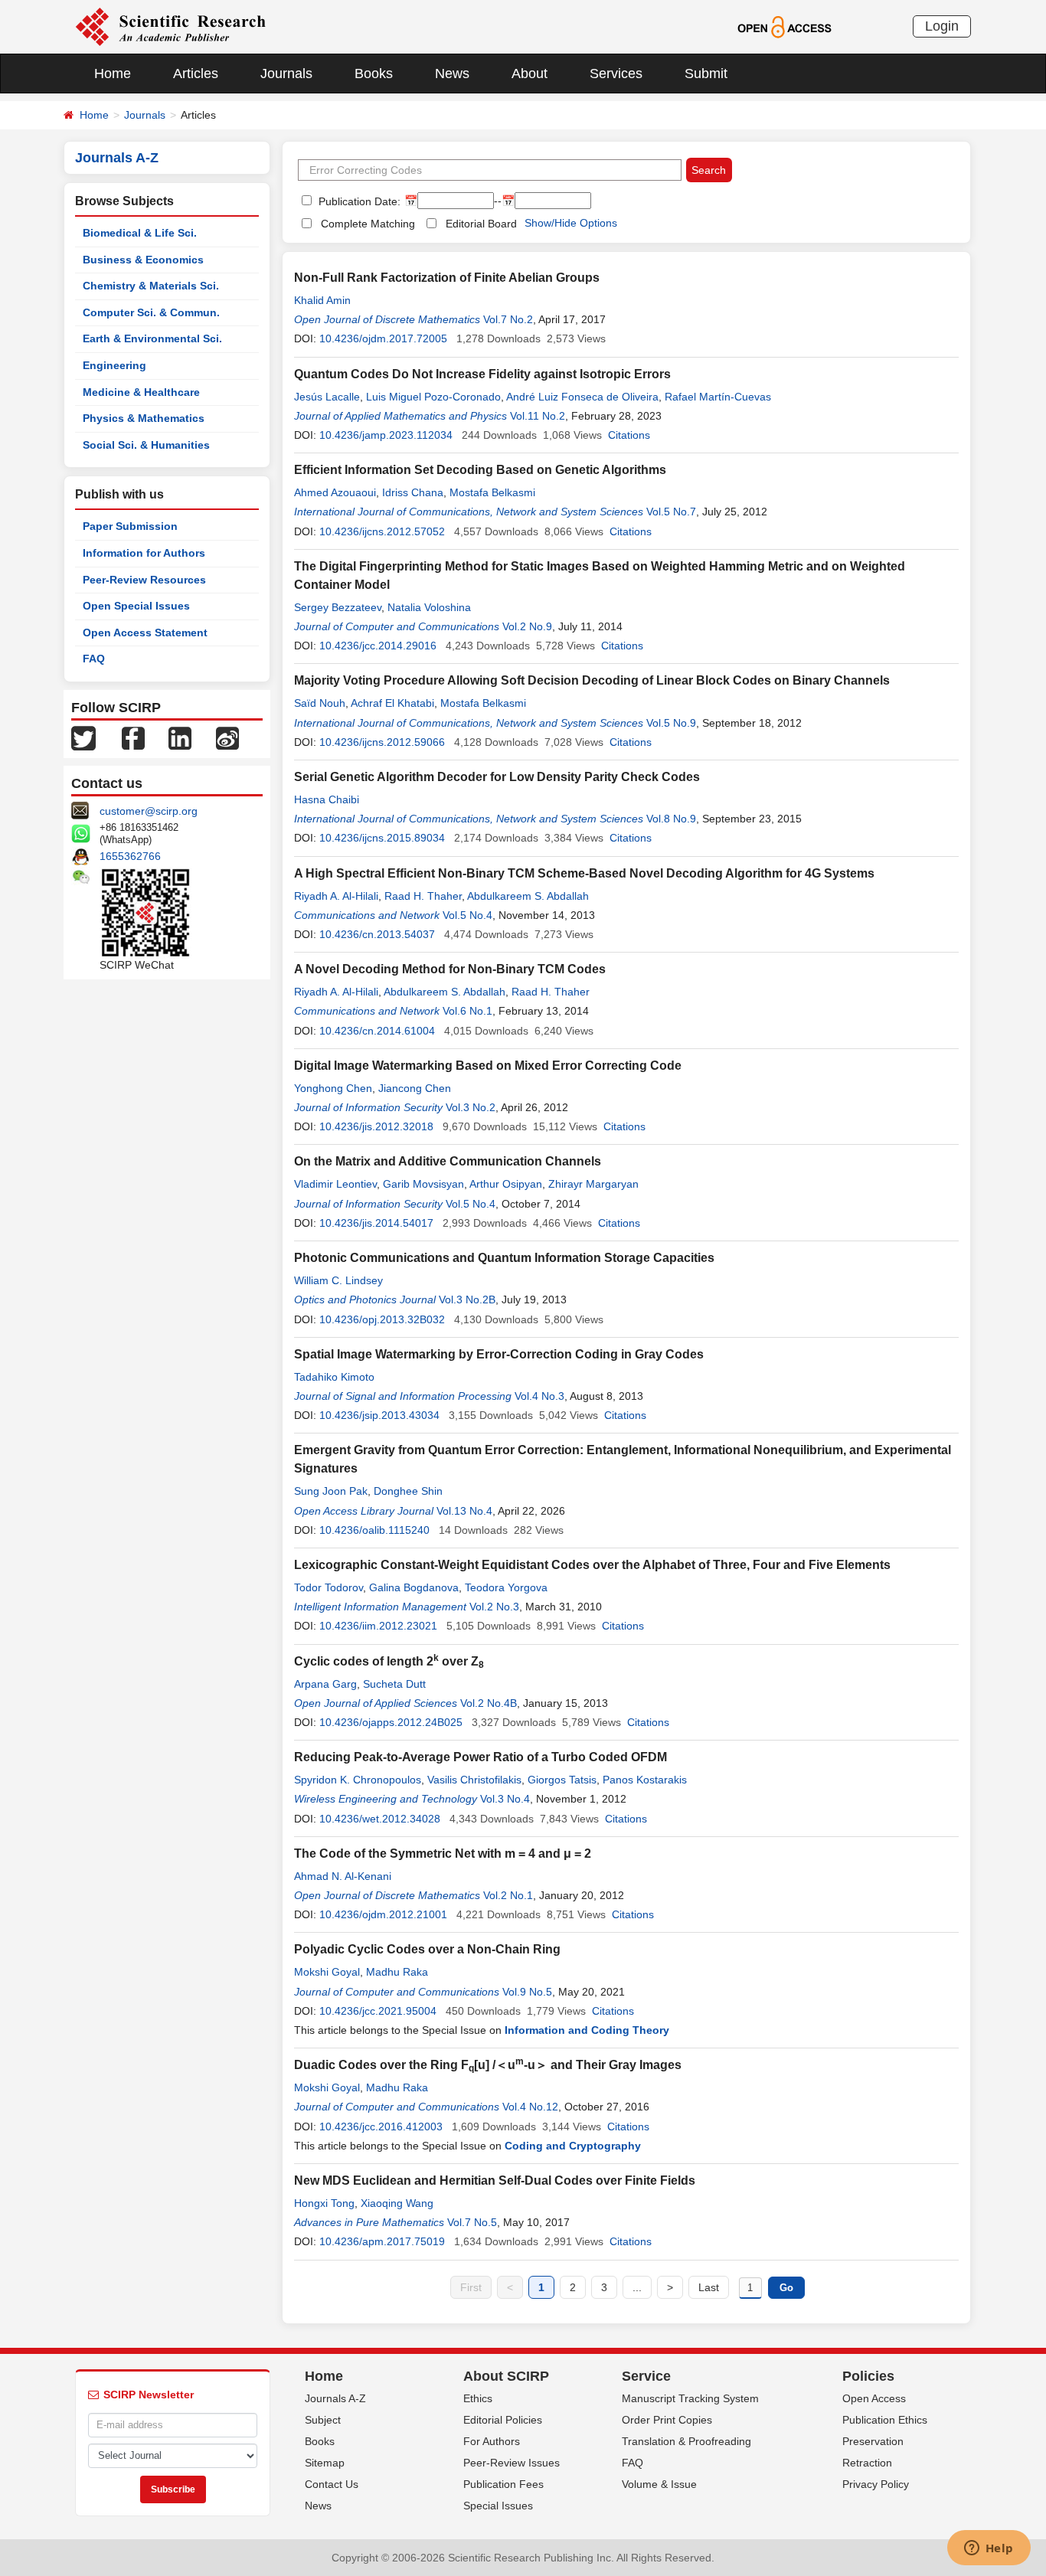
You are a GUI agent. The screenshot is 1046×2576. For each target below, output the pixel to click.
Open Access (874, 2398)
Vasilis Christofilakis (474, 1780)
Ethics (478, 2398)
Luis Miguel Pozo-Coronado (433, 397)
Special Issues (498, 2506)
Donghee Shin (408, 1491)
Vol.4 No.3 (539, 1396)
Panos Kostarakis (645, 1780)
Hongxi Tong (324, 2203)
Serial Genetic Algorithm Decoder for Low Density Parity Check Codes (497, 777)
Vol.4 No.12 (530, 2107)
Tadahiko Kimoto (334, 1377)
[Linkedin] (180, 737)
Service (646, 2376)
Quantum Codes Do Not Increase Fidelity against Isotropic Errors (482, 374)
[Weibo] (227, 737)
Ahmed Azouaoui (335, 492)
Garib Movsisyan (423, 1184)
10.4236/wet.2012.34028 (380, 1819)
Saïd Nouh (320, 703)
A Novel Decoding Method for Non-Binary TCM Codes (450, 969)
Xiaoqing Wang (397, 2203)
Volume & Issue (659, 2484)
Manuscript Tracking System (690, 2398)
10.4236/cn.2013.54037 (377, 934)
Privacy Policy (876, 2484)
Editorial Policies (503, 2420)
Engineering (114, 365)
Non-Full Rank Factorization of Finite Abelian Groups (447, 278)
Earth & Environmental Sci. (152, 338)
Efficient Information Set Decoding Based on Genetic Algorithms (480, 470)
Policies (868, 2376)
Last (709, 2287)
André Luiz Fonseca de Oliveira (582, 397)
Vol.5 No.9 (671, 723)
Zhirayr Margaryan (593, 1184)
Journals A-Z (335, 2398)
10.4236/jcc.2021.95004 (378, 2011)
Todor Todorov (329, 1587)
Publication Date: (358, 201)
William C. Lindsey (338, 1280)
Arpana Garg (325, 1684)
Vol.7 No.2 (508, 319)
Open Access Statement (145, 633)
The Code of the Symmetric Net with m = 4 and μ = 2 (443, 1854)
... (637, 2287)
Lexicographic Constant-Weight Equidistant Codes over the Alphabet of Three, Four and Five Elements (592, 1565)
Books (374, 74)
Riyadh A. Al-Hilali (336, 896)
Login (942, 26)
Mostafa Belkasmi (492, 492)
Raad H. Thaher (423, 896)
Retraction (867, 2463)
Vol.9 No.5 (527, 1992)
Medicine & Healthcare (141, 392)
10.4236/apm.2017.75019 (382, 2241)
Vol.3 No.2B (467, 1299)
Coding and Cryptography (573, 2146)
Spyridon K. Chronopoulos (358, 1780)
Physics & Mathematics (144, 418)
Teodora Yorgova (506, 1587)
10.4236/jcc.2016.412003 (381, 2127)
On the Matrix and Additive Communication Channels (448, 1161)
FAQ (94, 659)
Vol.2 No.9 (527, 626)
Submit (706, 74)
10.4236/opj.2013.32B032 (382, 1319)
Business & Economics (143, 260)
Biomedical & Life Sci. (140, 233)
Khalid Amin (322, 300)
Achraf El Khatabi (392, 703)
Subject (323, 2420)
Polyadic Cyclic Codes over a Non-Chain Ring (427, 1949)
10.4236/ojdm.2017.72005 (383, 338)
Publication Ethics (885, 2420)
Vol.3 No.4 (505, 1799)
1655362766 (130, 856)
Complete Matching (368, 224)
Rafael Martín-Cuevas (718, 397)
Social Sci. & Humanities (146, 445)
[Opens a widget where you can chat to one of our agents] (989, 2549)
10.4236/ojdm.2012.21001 (383, 1914)
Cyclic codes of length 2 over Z (389, 1661)
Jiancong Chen (415, 1088)
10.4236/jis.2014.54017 (376, 1223)
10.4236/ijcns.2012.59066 (382, 742)
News (452, 74)
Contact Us (332, 2484)
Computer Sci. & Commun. (151, 312)
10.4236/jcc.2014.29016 (378, 646)
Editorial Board (481, 224)
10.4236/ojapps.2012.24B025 (391, 1722)
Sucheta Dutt (394, 1684)
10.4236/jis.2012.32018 (376, 1126)
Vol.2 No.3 (494, 1607)
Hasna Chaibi (327, 799)
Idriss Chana (413, 492)
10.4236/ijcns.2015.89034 (382, 838)
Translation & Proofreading (686, 2441)
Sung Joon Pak (331, 1491)
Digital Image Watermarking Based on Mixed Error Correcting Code (488, 1066)
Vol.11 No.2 (538, 416)
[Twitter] (83, 737)
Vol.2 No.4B (489, 1703)
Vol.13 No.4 (464, 1511)
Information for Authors (144, 553)
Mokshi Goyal (327, 1972)
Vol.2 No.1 (508, 1895)
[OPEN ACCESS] (784, 26)
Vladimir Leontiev (335, 1184)
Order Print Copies (667, 2420)
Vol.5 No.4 (467, 915)
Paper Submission (130, 526)
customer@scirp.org (149, 811)
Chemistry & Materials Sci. (151, 286)
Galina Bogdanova (414, 1587)
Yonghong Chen (333, 1088)
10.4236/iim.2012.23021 (378, 1626)
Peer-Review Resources (144, 580)
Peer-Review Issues (512, 2463)
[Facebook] (133, 737)
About (530, 74)
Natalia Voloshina (429, 607)
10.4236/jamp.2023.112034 (386, 435)
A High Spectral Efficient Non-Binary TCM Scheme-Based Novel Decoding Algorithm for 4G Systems (584, 873)
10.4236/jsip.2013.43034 (379, 1415)
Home (113, 74)
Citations (629, 435)
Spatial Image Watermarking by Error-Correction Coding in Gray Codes (499, 1354)
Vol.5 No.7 (671, 512)
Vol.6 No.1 (467, 1011)
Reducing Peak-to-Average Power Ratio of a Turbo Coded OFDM (481, 1757)
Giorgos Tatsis (562, 1780)
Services (616, 74)
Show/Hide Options (571, 223)
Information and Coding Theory (587, 2030)
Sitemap (325, 2463)
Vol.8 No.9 (671, 819)
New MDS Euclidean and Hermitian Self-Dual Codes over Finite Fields (495, 2180)
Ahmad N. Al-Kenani (343, 1876)
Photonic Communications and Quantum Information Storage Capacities (504, 1258)
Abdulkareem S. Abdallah (528, 896)
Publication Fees (503, 2484)
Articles (196, 74)
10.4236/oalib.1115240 (374, 1530)
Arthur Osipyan (506, 1184)
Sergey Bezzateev (338, 607)
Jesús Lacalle (327, 397)
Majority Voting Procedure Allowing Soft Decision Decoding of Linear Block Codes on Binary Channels (592, 680)
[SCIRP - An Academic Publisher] (170, 26)
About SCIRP (506, 2376)
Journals (286, 74)
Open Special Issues (136, 606)
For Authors (492, 2441)
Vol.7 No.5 (472, 2222)
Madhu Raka (397, 1972)
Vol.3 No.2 (471, 1107)
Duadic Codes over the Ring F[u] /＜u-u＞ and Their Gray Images (488, 2065)
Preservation (873, 2441)
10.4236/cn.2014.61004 (377, 1031)
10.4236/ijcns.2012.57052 (382, 531)
